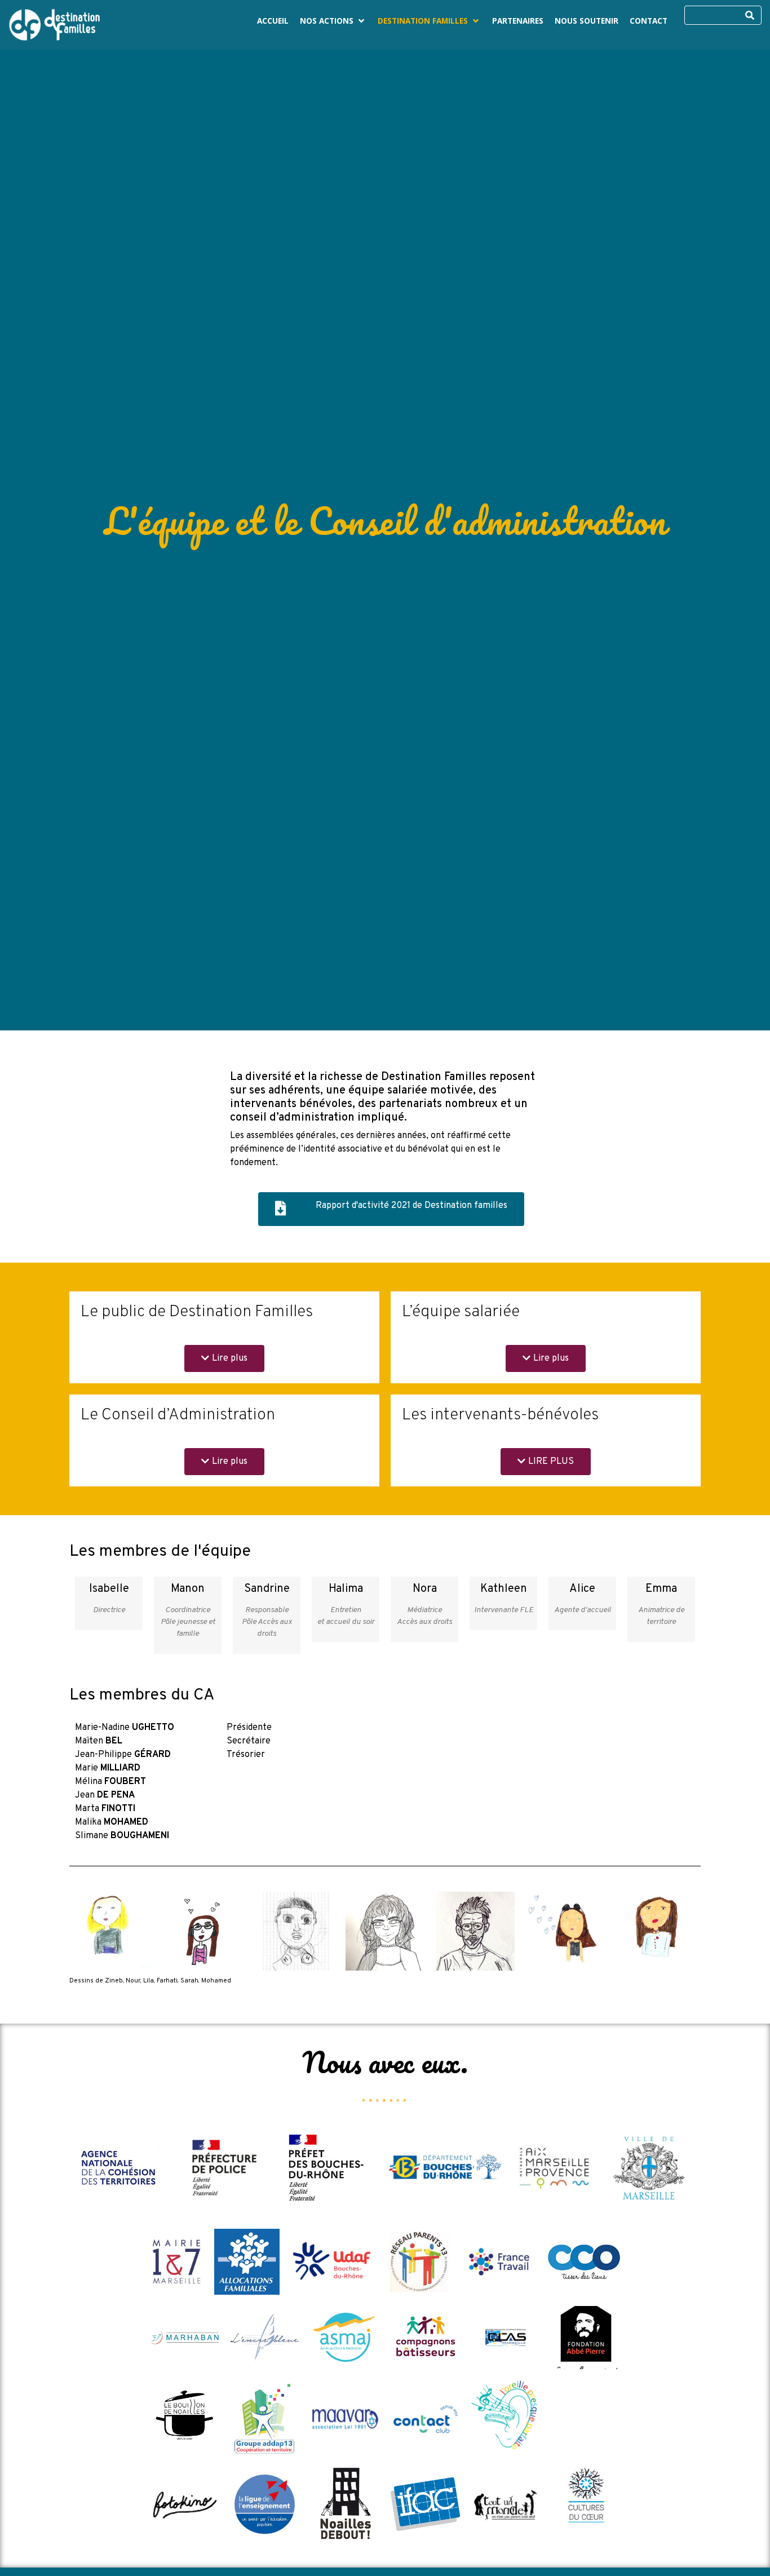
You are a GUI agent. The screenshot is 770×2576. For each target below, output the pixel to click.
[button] (333, 21)
